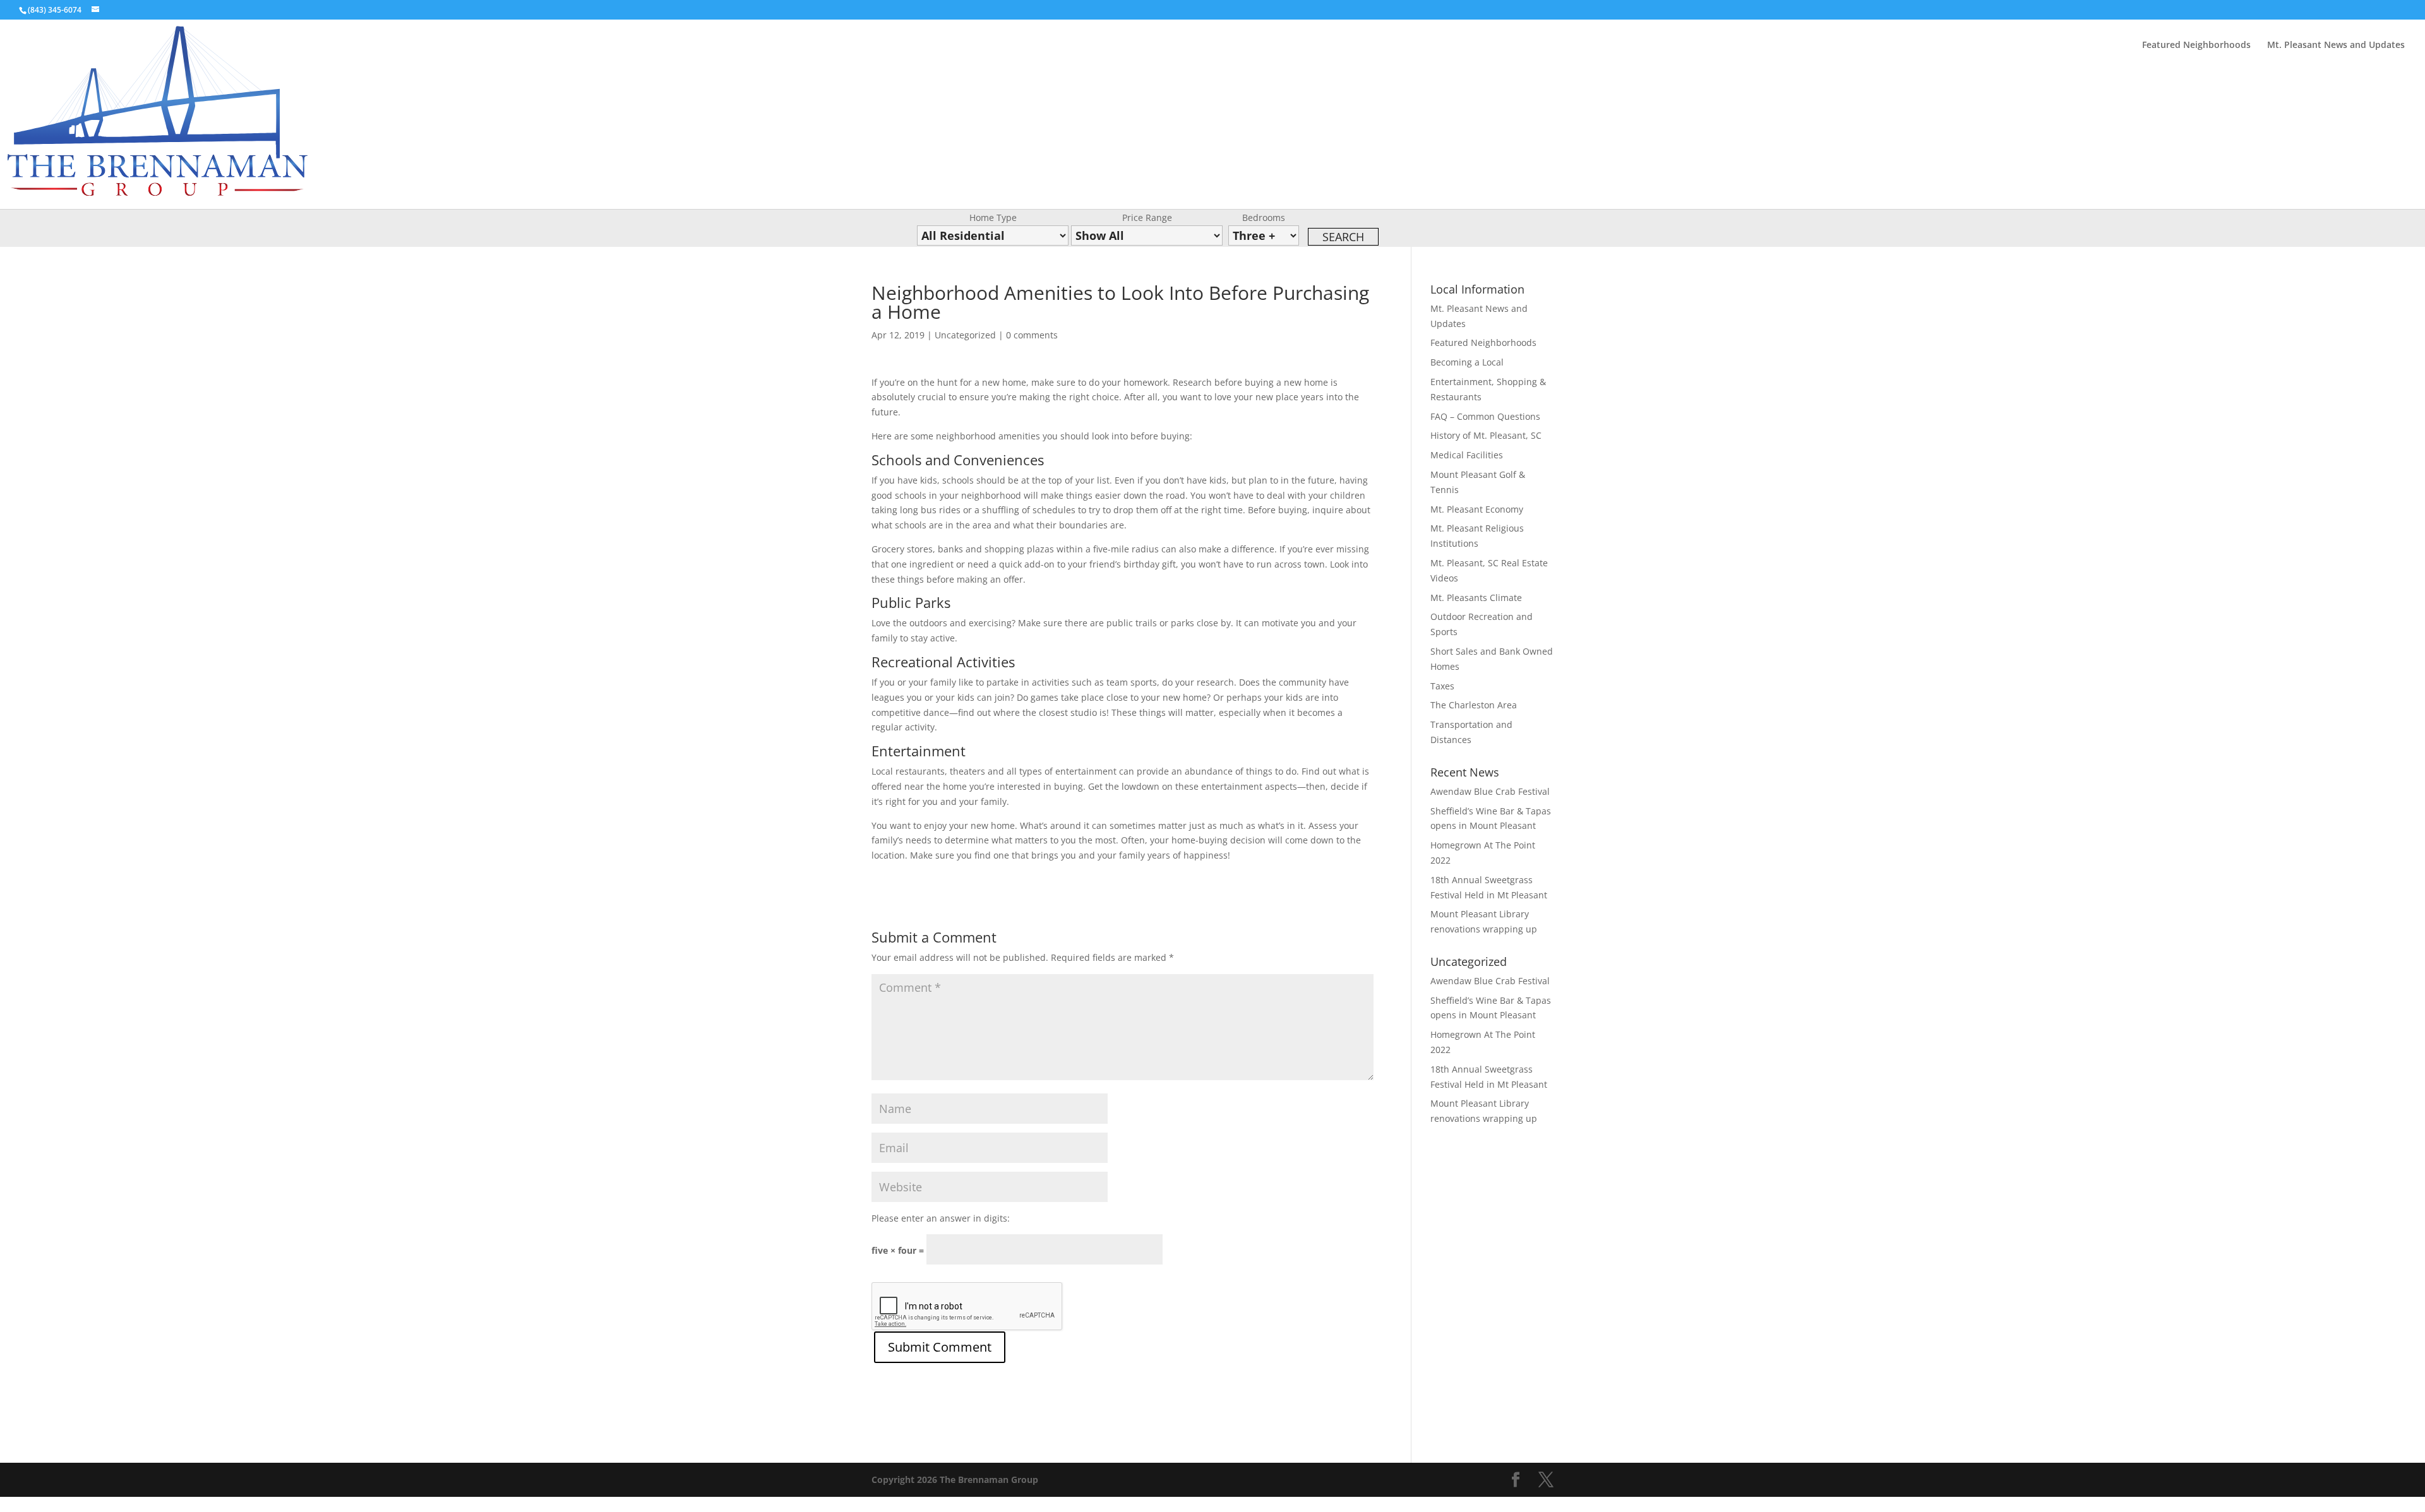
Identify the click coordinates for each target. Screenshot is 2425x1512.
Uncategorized (965, 335)
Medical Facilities (1467, 455)
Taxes (1442, 686)
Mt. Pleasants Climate (1476, 598)
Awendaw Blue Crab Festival (1490, 791)
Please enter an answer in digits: (941, 1218)
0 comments (1032, 335)
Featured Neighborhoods (2196, 45)
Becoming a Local (1467, 362)
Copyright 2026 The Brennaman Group (955, 1479)
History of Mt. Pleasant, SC (1486, 435)
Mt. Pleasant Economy (1477, 509)
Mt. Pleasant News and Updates (2336, 45)
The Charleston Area (1474, 705)
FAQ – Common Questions (1485, 416)
